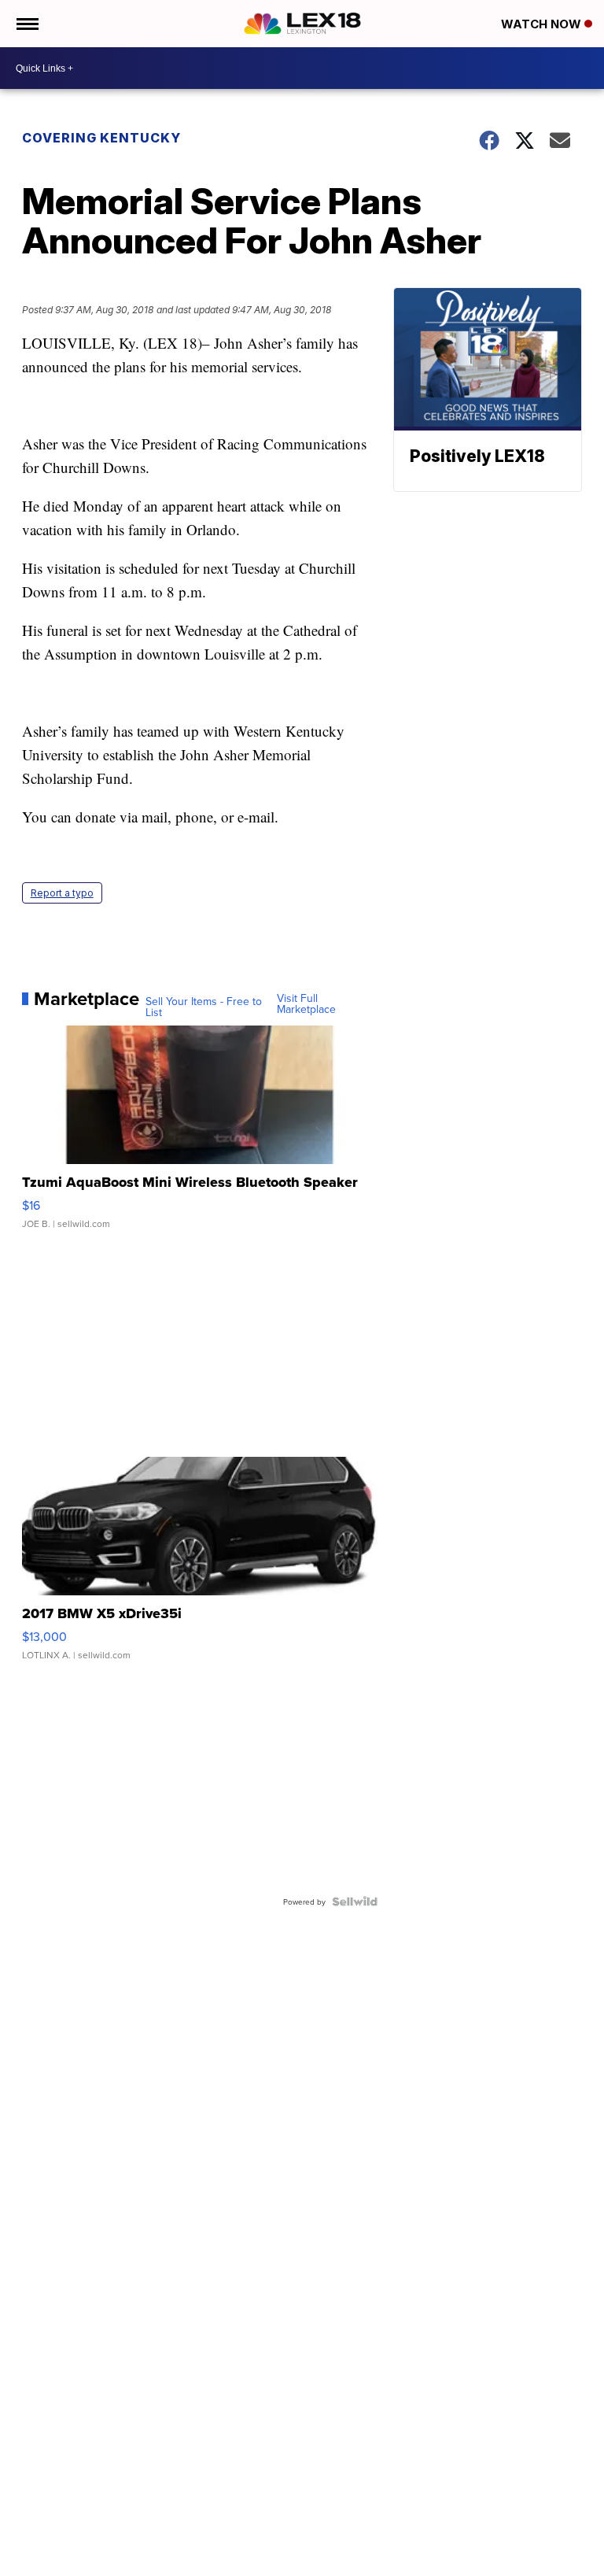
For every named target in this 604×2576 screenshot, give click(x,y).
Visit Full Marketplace (306, 1003)
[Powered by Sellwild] (355, 1902)
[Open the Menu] (26, 24)
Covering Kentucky (101, 138)
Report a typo (62, 893)
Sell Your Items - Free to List (204, 1007)
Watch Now (543, 24)
